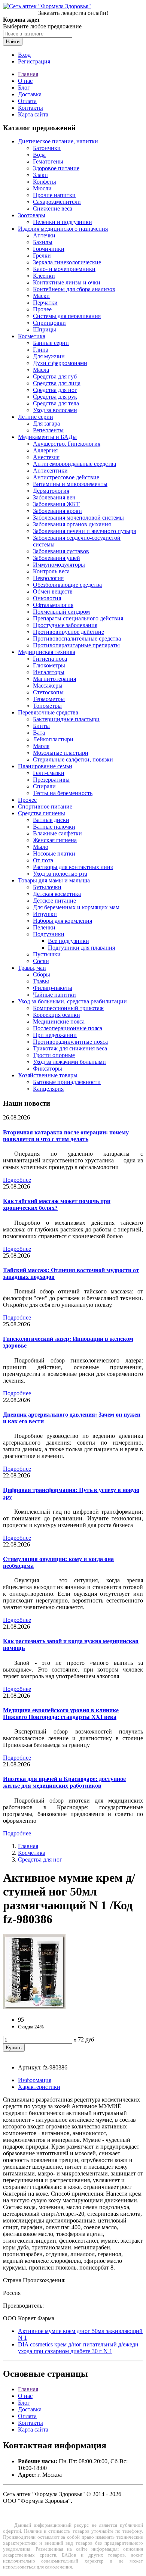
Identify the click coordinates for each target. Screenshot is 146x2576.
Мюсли (42, 188)
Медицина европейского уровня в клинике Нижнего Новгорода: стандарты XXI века (61, 1714)
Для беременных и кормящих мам (76, 907)
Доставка (30, 94)
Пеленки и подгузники (63, 222)
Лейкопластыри (53, 739)
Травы (41, 981)
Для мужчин (49, 356)
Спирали (44, 786)
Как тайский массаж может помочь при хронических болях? (57, 1204)
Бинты (41, 726)
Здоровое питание (56, 168)
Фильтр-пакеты (53, 988)
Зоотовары (32, 215)
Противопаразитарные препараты (76, 645)
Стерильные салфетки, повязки (73, 759)
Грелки (42, 256)
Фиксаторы (48, 1069)
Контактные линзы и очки (67, 282)
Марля (41, 746)
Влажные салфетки (57, 833)
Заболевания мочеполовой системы (78, 518)
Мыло (41, 847)
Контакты (31, 108)
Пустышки (47, 954)
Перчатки (45, 303)
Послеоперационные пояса (68, 1028)
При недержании (55, 1035)
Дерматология (51, 491)
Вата (39, 733)
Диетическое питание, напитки (58, 141)
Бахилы (43, 242)
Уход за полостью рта (60, 874)
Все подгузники (69, 941)
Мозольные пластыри (61, 753)
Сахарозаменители (57, 202)
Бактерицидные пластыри (66, 719)
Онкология (47, 598)
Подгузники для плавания (81, 948)
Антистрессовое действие (66, 477)
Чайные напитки (54, 995)
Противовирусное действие (69, 632)
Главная (28, 74)
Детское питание (54, 901)
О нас (25, 81)
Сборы (42, 974)
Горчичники (49, 249)
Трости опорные (54, 1055)
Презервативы (51, 780)
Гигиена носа (50, 659)
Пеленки (44, 927)
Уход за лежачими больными (69, 1062)
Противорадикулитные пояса (70, 1042)
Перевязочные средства (48, 712)
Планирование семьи (45, 766)
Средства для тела (56, 403)
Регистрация (34, 61)
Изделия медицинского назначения (63, 229)
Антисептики (50, 471)
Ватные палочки (54, 827)
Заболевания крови (57, 511)
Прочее (42, 309)
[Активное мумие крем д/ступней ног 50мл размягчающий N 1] (34, 2007)
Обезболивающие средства (67, 585)
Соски (41, 961)
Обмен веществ (53, 591)
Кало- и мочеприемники (64, 269)
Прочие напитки (54, 195)
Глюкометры (49, 665)
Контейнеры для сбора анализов (74, 289)
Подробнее (17, 1180)
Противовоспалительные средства (77, 638)
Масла (41, 370)
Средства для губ (55, 376)
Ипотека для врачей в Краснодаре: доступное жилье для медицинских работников (64, 1782)
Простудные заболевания (65, 625)
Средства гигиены (42, 813)
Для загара (46, 423)
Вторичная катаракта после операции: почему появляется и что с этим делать (66, 1136)
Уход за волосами (55, 410)
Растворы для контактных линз (73, 867)
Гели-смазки (49, 773)
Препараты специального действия (78, 618)
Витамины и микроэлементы (70, 484)
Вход (24, 55)
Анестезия (46, 457)
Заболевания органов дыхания (72, 524)
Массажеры (48, 686)
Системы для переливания (67, 316)
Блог (24, 88)
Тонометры (47, 706)
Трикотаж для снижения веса (70, 1048)
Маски (41, 296)
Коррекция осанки (57, 1015)
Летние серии (36, 417)
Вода (39, 155)
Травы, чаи (32, 968)
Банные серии (51, 343)
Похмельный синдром (61, 612)
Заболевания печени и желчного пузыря (84, 531)
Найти (13, 42)
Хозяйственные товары (48, 1075)
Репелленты (48, 430)
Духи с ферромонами (60, 363)
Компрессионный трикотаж (68, 1008)
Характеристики (39, 2087)
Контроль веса (51, 571)
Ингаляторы (49, 672)
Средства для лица (57, 383)
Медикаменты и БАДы (47, 437)
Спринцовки (49, 323)
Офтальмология (53, 605)
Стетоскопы (48, 692)
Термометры (49, 699)
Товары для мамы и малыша (54, 880)
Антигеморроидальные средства (74, 464)
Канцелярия (48, 1089)
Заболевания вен (54, 497)
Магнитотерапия (54, 679)
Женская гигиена (55, 840)
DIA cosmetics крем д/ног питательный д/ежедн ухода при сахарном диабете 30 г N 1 (78, 2348)
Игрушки (45, 914)
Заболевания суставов (61, 551)
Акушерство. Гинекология (67, 444)
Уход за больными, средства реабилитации (72, 1001)
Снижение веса (53, 208)
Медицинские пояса (59, 1021)
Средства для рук (55, 397)
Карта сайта (33, 114)
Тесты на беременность (63, 793)
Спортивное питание (45, 806)
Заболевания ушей (57, 558)
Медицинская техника (47, 652)
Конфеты (45, 182)
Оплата (27, 101)
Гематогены (48, 161)
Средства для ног (55, 390)
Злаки (40, 175)
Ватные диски (51, 820)
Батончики (47, 148)
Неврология (48, 578)
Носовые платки (54, 854)
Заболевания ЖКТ (56, 504)
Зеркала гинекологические (67, 262)
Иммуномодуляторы (59, 565)
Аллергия (45, 450)
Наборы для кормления (63, 921)
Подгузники (49, 934)
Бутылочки (47, 887)
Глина (41, 350)
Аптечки (44, 235)
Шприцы (45, 329)
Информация (35, 2080)
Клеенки (44, 276)
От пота (43, 860)
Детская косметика (57, 894)
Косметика (32, 336)
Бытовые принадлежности (67, 1082)
